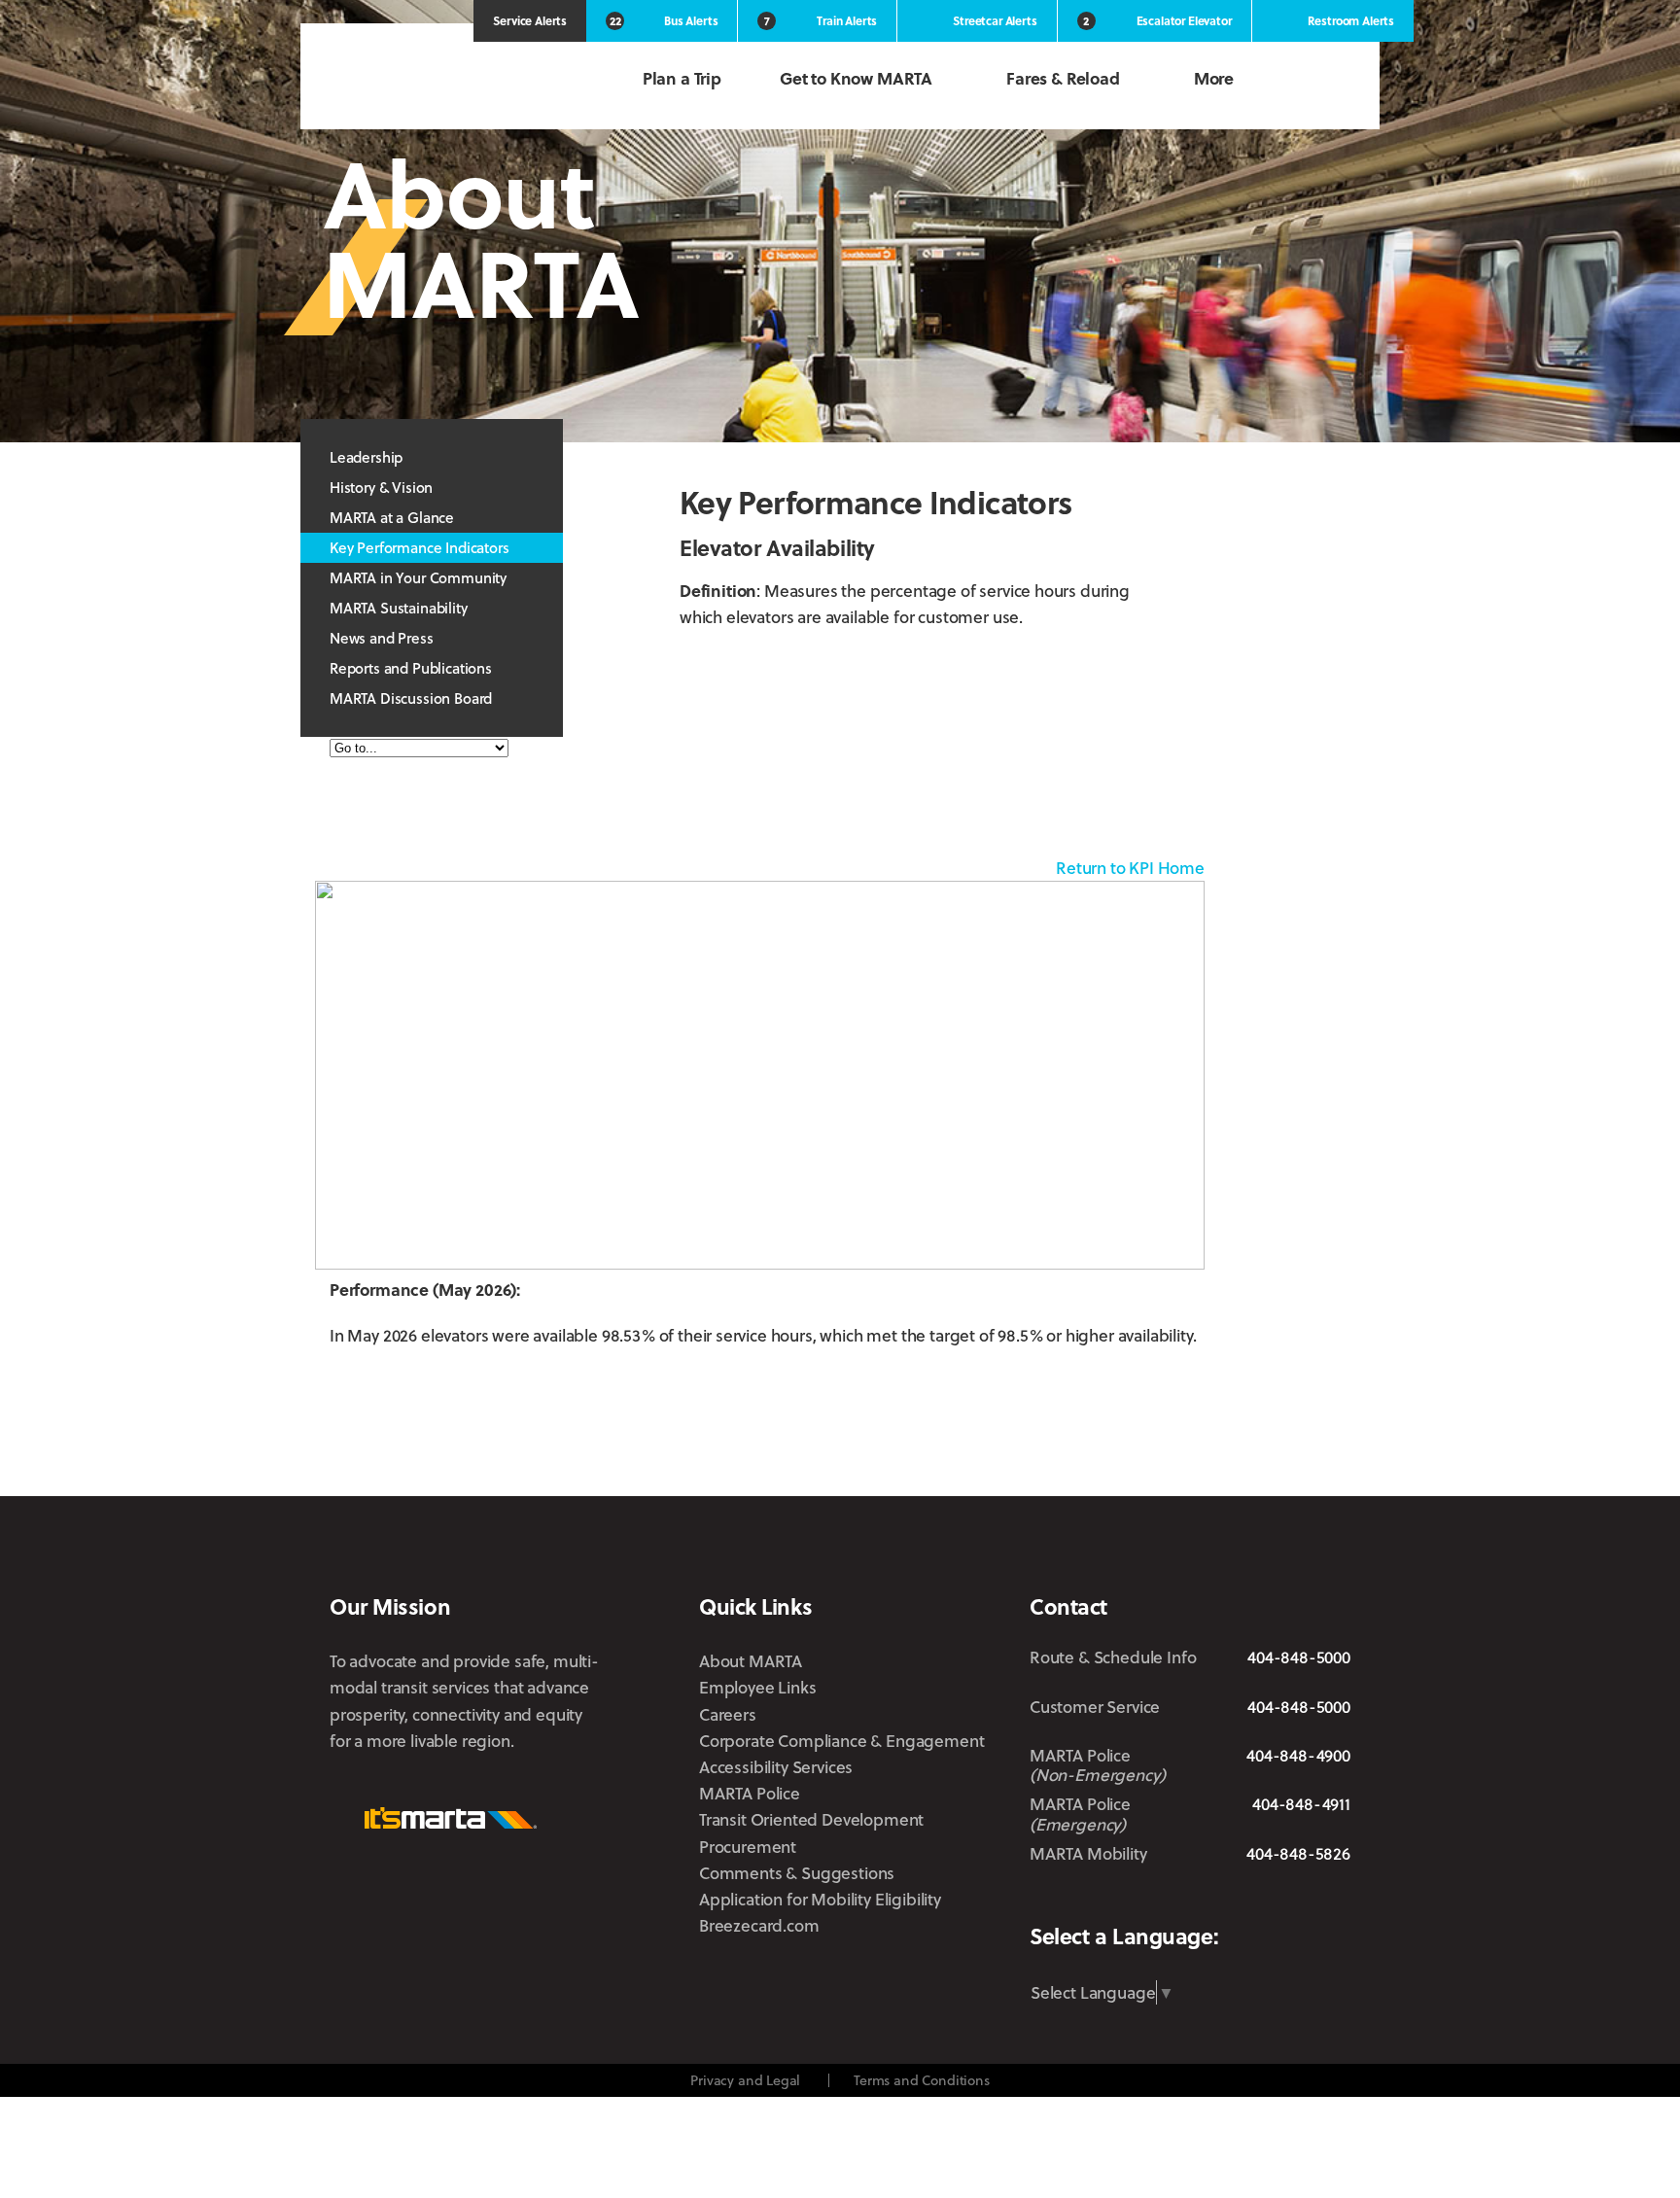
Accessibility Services (776, 1767)
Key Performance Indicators (420, 547)
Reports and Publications (411, 668)
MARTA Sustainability (399, 608)
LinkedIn (1273, 1899)
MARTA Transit (1045, 1901)
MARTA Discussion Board (411, 698)
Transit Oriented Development (811, 1819)
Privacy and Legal (745, 2080)
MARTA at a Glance (392, 517)
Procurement (748, 1847)
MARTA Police (750, 1793)
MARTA (432, 80)
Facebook (1160, 1900)
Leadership (366, 457)
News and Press (382, 638)
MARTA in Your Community (418, 577)
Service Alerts (530, 20)
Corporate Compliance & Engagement (841, 1741)
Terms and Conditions (922, 2080)
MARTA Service (1106, 1901)
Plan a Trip (682, 78)
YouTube (1337, 1900)
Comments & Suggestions (797, 1873)
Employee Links (758, 1687)
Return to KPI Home (1130, 868)
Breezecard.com (759, 1925)
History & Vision (381, 487)
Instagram (1214, 1900)
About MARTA (751, 1661)
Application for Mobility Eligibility (820, 1899)
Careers (728, 1714)
